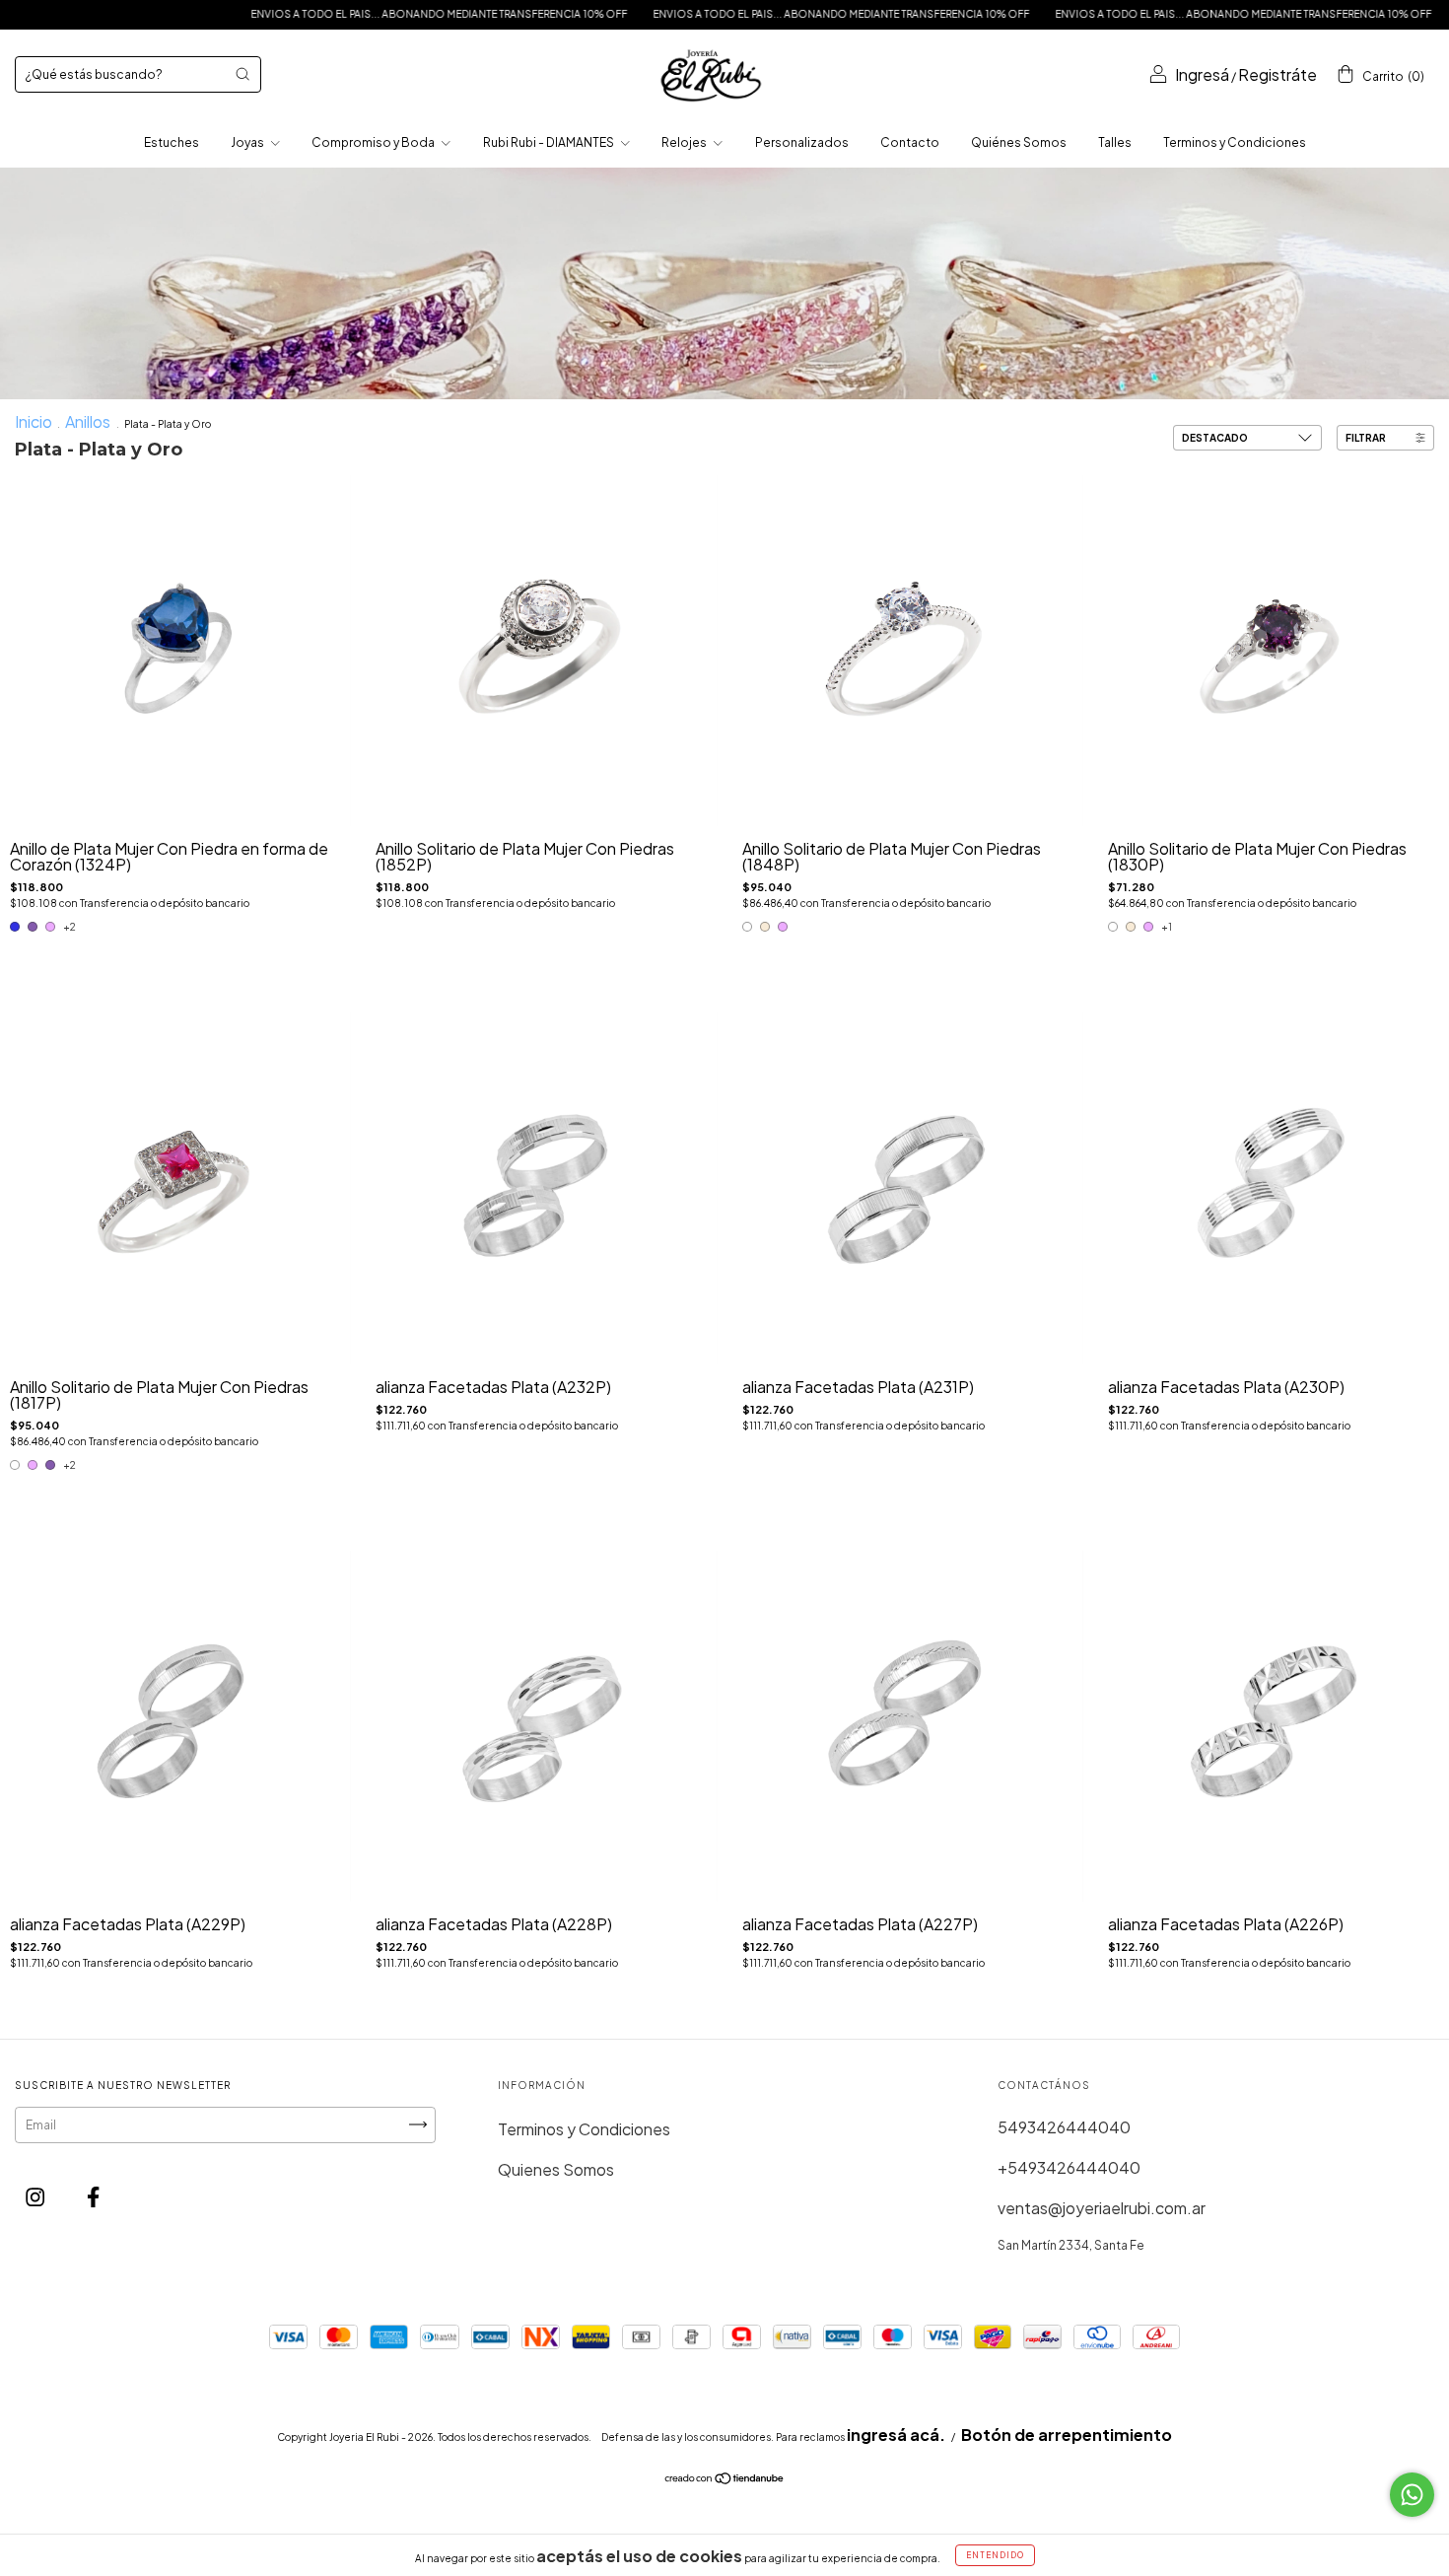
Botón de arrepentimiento (1067, 2435)
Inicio (34, 421)
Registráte (1277, 74)
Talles (1115, 142)
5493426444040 (1064, 2127)
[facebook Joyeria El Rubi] (93, 2197)
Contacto (910, 142)
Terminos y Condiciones (1235, 142)
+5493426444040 (1069, 2167)
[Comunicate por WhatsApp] (1412, 2495)
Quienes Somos (556, 2169)
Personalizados (802, 142)
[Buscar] (242, 74)
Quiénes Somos (1019, 142)
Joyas (248, 142)
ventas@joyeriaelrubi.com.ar (1102, 2208)
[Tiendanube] (725, 2479)
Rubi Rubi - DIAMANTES (550, 142)
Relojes (685, 142)
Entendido (995, 2555)
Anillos (89, 421)
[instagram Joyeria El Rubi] (36, 2197)
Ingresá (1202, 74)
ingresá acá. (896, 2435)
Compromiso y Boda (374, 142)
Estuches (172, 142)
